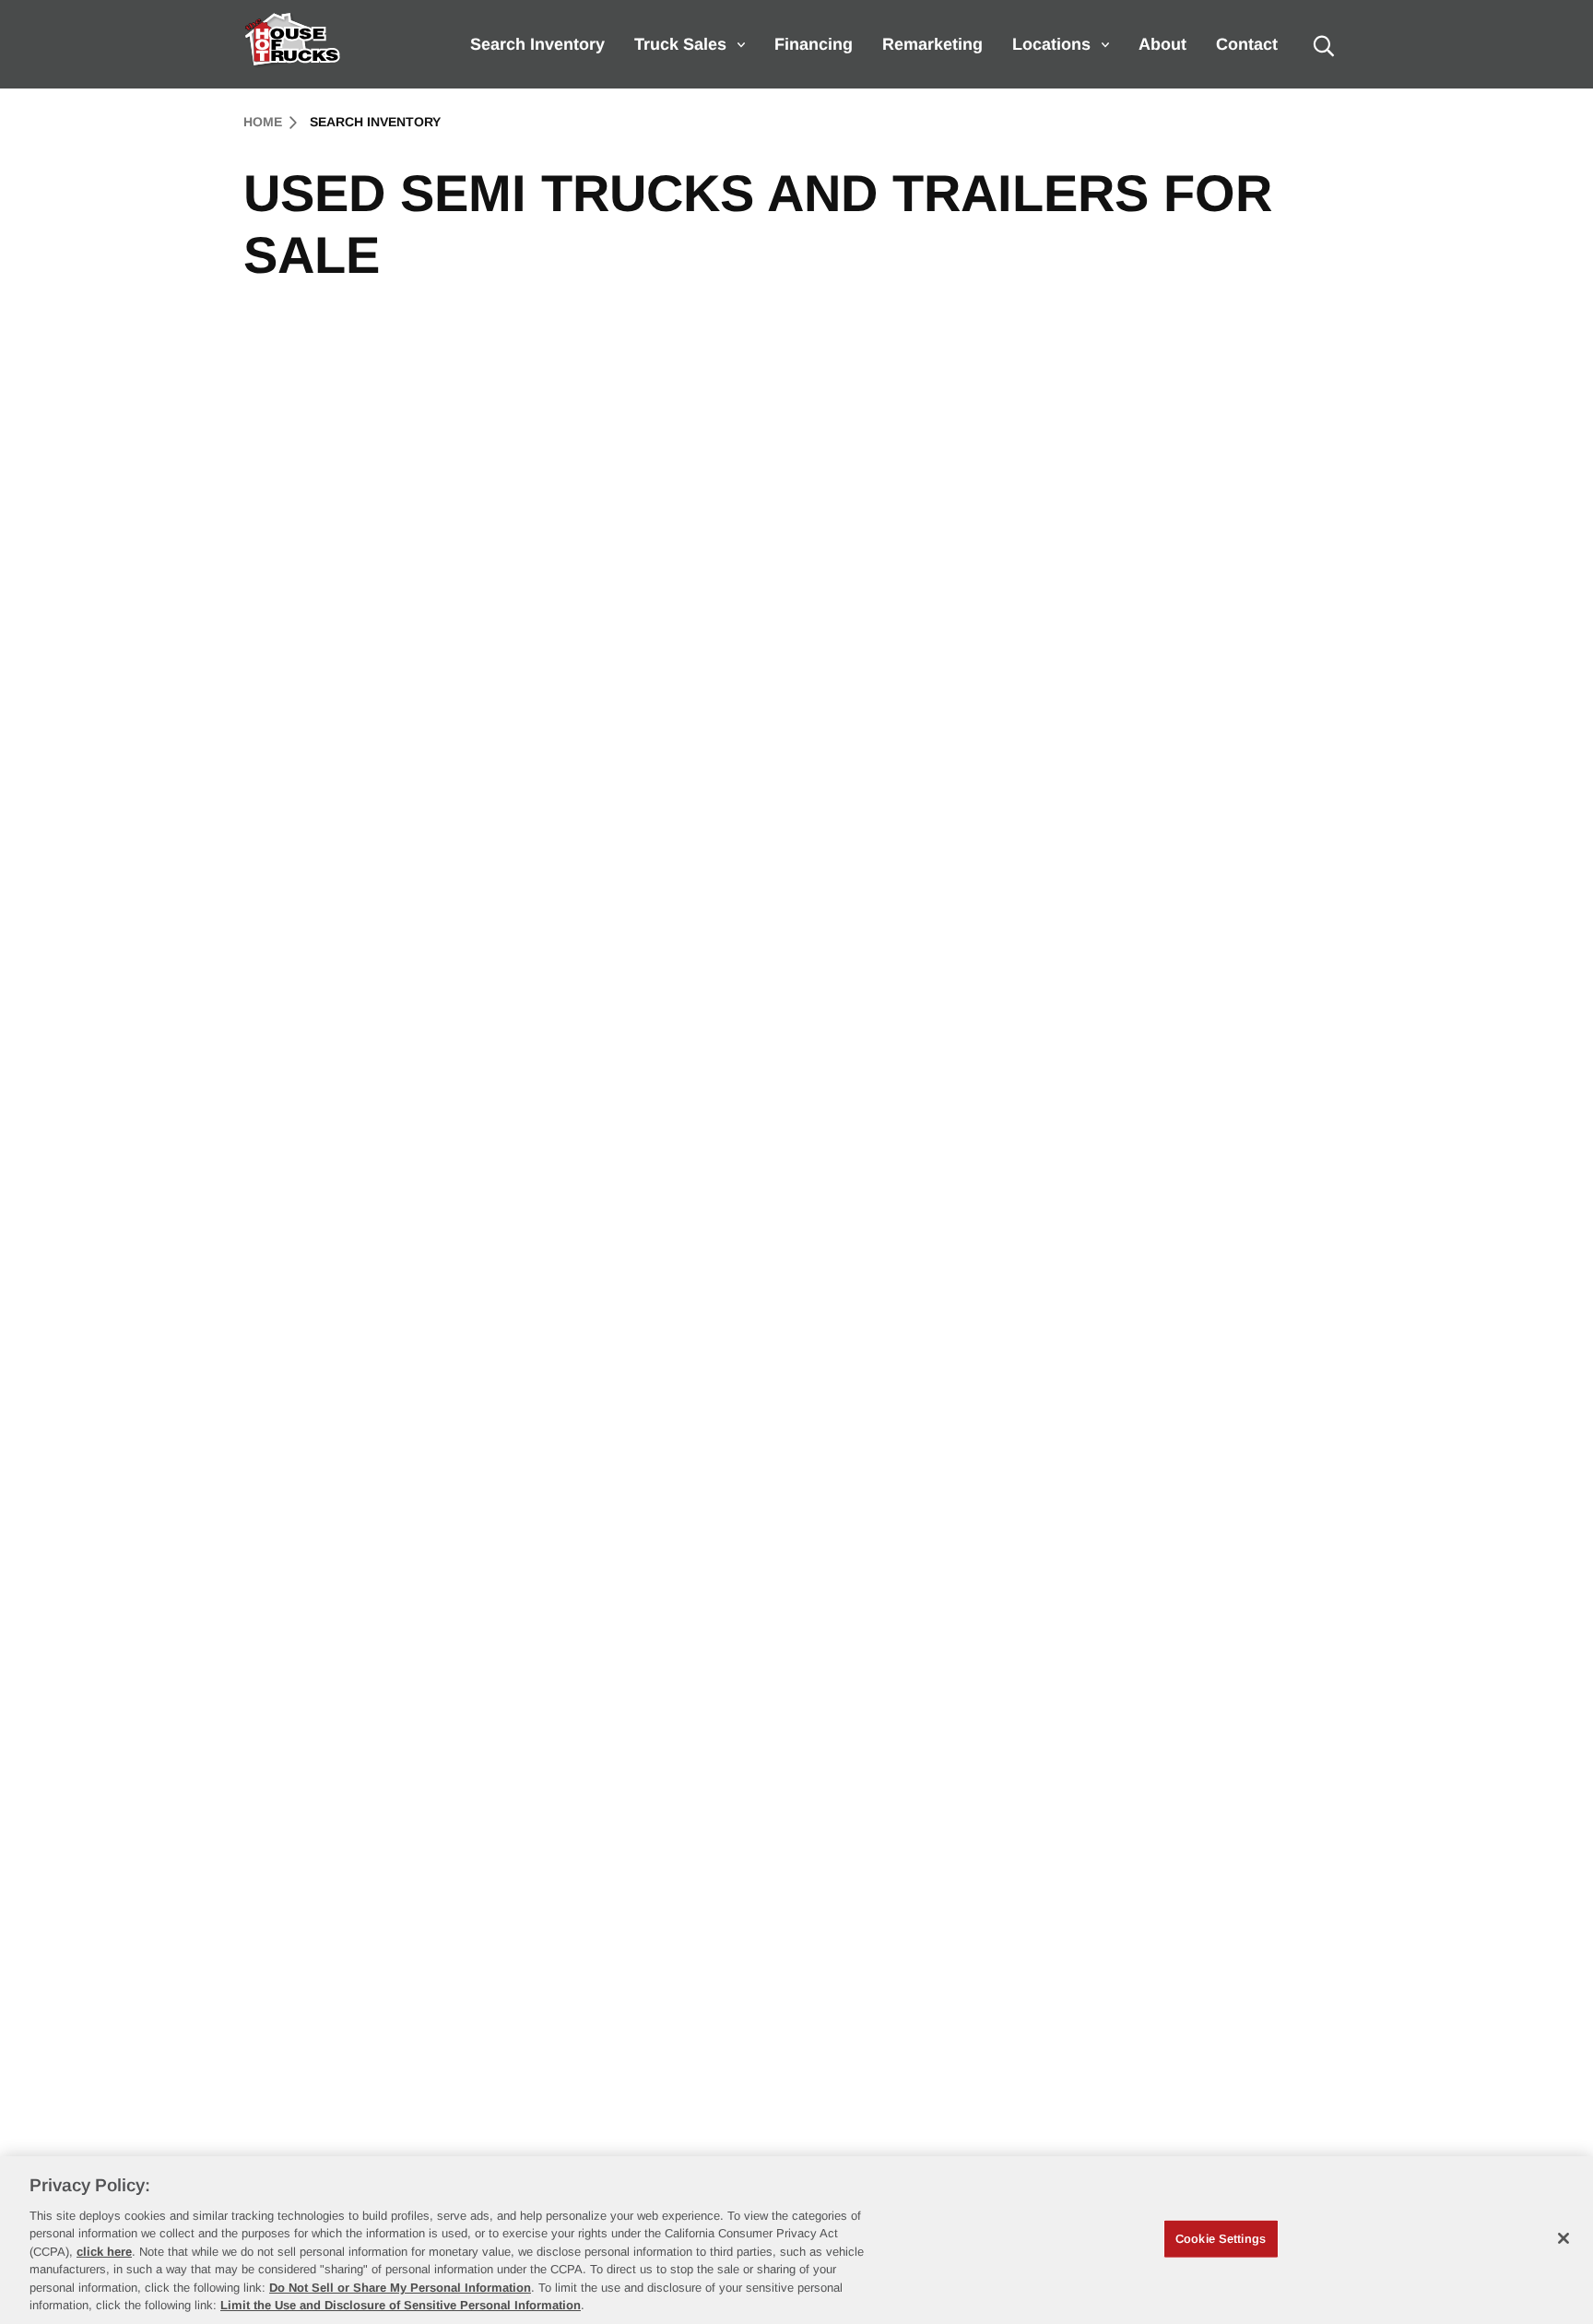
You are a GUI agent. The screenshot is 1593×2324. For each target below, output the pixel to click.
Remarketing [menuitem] (932, 44)
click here (104, 2252)
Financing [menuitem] (814, 44)
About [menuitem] (1162, 44)
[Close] (1563, 2238)
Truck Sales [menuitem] (680, 44)
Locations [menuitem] (1051, 44)
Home (263, 122)
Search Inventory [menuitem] (537, 44)
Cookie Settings (1221, 2239)
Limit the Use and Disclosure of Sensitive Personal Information (401, 2305)
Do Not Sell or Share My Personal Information (400, 2288)
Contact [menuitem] (1247, 44)
